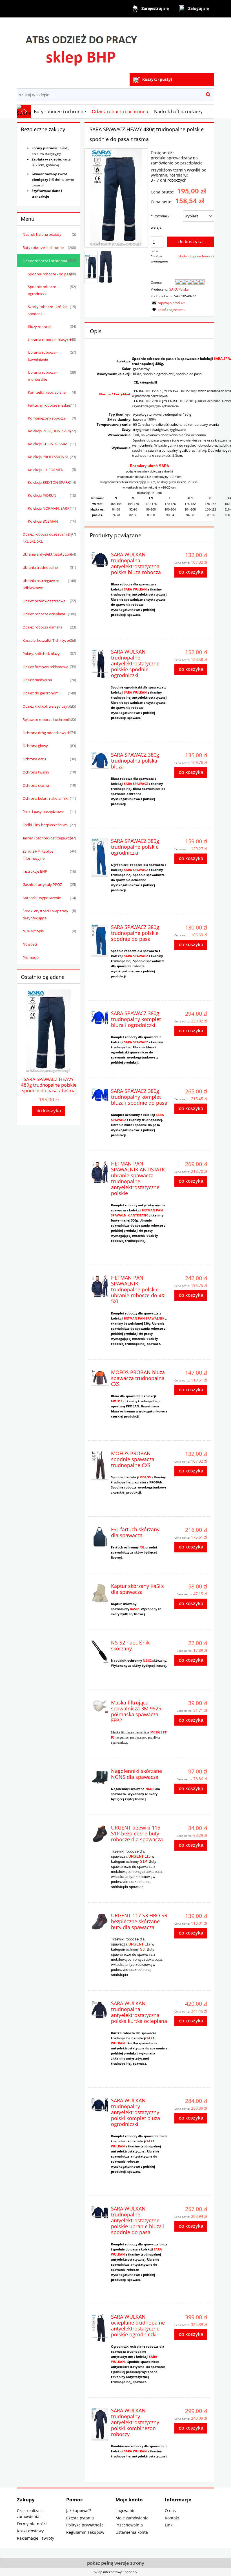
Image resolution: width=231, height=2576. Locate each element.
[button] (168, 303)
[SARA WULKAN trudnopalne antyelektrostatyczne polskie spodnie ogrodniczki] (100, 663)
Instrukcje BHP (35, 871)
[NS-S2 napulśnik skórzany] (100, 1652)
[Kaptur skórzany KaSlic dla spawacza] (100, 1593)
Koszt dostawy (30, 2531)
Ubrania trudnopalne (40, 567)
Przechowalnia (129, 2525)
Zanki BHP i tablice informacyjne (38, 855)
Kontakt (172, 2518)
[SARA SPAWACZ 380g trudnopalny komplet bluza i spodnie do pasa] (100, 1095)
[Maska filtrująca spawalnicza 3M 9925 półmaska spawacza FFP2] (100, 1706)
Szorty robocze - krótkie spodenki (48, 310)
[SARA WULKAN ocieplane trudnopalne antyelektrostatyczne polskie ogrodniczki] (100, 2328)
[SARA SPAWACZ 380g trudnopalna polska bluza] (100, 761)
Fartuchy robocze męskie (49, 405)
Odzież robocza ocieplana (44, 614)
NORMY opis (33, 931)
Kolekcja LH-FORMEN (46, 470)
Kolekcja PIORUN (42, 495)
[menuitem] (60, 112)
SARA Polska (179, 289)
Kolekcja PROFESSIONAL (48, 457)
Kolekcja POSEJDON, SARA (49, 431)
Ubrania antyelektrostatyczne (47, 554)
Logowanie (126, 2511)
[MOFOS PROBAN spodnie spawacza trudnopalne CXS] (100, 1466)
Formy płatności (32, 2524)
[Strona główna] (81, 46)
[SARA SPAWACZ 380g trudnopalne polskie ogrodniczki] (100, 858)
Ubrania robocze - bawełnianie (43, 356)
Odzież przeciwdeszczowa (44, 601)
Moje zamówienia (132, 2518)
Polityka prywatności (85, 2525)
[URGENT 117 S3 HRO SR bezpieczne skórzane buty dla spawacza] (100, 1921)
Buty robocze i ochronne (43, 248)
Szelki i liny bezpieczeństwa (45, 825)
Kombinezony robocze (47, 418)
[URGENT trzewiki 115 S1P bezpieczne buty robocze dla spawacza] (100, 1834)
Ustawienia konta (132, 2532)
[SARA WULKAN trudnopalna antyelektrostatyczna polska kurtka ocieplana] (100, 2009)
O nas (170, 2511)
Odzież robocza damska (42, 627)
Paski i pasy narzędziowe (43, 812)
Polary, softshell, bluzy (41, 654)
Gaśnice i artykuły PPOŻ (42, 884)
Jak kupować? (79, 2511)
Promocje (31, 957)
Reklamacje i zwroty (35, 2538)
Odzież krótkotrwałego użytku (48, 706)
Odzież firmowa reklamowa (45, 667)
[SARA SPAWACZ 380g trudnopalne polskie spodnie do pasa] (100, 941)
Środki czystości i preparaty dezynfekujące (45, 914)
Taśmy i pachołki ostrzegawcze (48, 838)
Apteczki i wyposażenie (42, 898)
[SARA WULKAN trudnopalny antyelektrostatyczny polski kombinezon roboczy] (100, 2424)
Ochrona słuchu (36, 785)
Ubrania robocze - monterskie (43, 376)
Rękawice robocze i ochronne (47, 719)
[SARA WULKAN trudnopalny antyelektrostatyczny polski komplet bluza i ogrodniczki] (100, 2105)
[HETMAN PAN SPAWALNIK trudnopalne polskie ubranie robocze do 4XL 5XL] (100, 1286)
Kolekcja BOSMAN (43, 521)
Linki (169, 2525)
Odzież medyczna (37, 680)
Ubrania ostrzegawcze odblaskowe (41, 584)
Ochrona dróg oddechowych (46, 733)
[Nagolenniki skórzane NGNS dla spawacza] (100, 1777)
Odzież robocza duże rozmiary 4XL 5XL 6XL (48, 538)
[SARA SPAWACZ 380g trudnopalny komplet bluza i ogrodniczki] (100, 1018)
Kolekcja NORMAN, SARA (49, 508)
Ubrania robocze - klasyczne (51, 340)
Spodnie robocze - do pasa (50, 274)
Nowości (30, 944)
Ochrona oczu (34, 759)
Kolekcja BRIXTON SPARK (49, 482)
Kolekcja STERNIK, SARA (48, 444)
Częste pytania (80, 2518)
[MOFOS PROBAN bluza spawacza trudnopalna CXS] (100, 1378)
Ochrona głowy (35, 746)
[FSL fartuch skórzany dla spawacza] (100, 1537)
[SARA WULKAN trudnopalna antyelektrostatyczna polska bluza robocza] (100, 560)
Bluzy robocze (40, 327)
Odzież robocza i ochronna (45, 261)
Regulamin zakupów (85, 2532)
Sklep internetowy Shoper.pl (116, 2572)
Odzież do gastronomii (41, 693)
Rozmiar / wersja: (160, 222)
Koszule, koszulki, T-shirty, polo (48, 640)
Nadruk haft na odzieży (42, 234)
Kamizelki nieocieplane (47, 392)
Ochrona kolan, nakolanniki (45, 798)
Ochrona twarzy (36, 772)
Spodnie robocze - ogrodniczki (43, 290)
